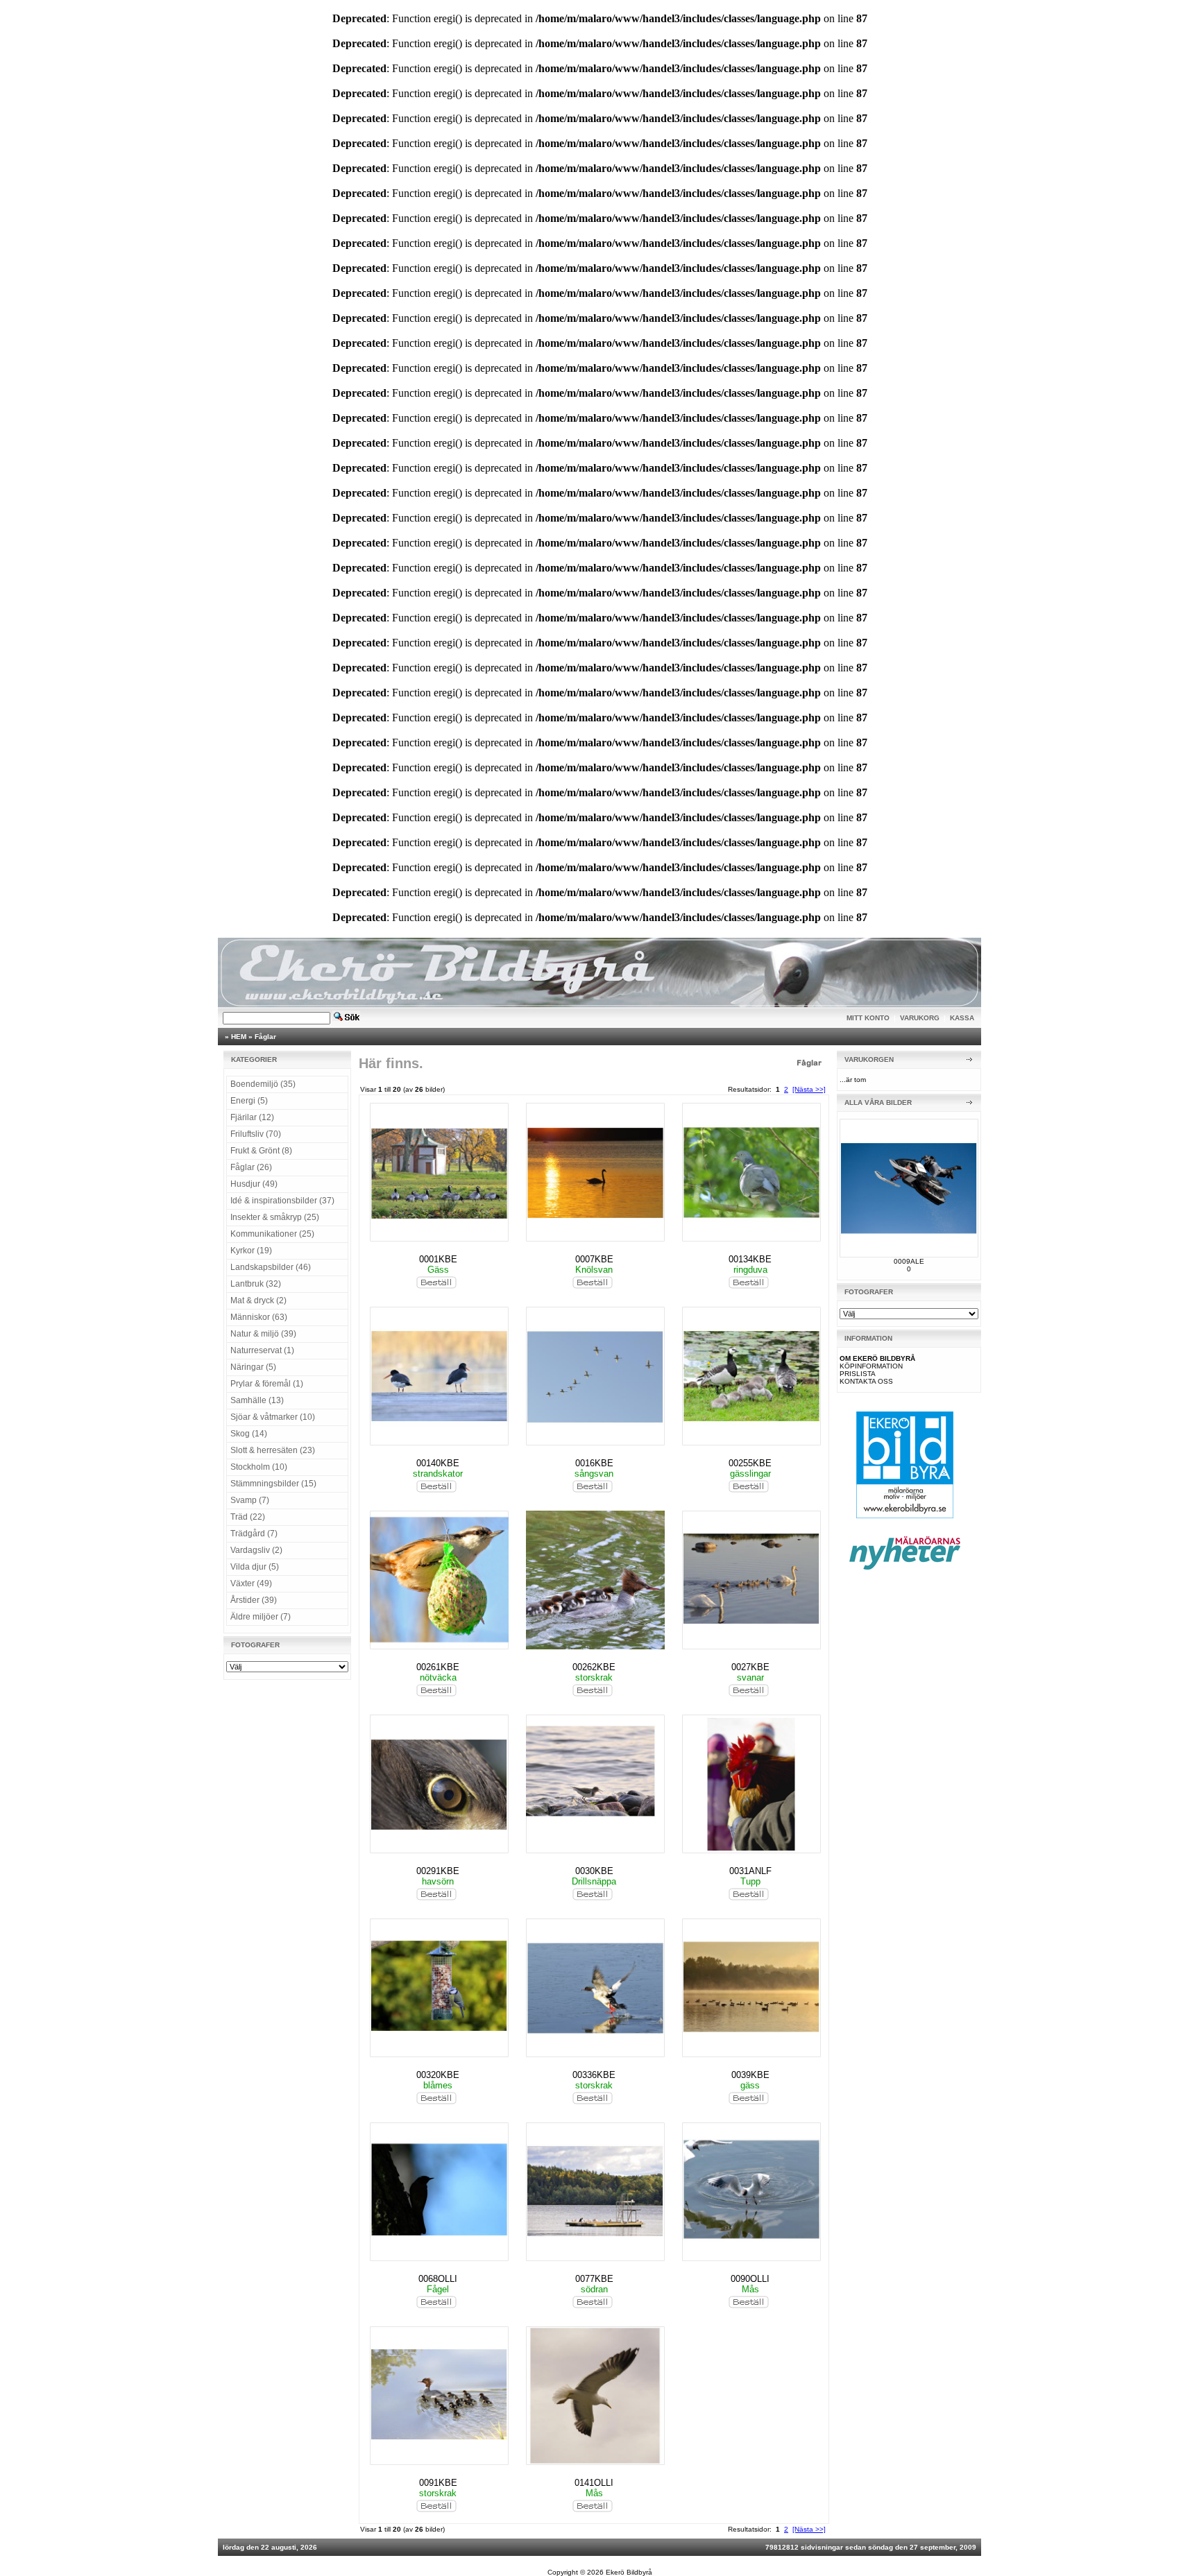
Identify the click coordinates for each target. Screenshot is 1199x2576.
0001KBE (438, 1259)
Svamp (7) (250, 1500)
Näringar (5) (253, 1367)
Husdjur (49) (254, 1184)
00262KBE (594, 1667)
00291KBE (438, 1871)
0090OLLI (750, 2279)
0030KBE (594, 1871)
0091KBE (438, 2483)
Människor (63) (259, 1317)
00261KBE (438, 1667)
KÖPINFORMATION (871, 1366)
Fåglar (265, 1037)
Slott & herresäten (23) (273, 1450)
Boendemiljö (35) (263, 1084)
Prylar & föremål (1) (267, 1384)
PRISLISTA (858, 1374)
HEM (239, 1037)
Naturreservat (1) (262, 1350)
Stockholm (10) (259, 1467)
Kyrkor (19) (251, 1251)
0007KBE (594, 1259)
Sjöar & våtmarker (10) (273, 1417)
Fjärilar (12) (252, 1117)
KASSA (962, 1018)
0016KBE (594, 1463)
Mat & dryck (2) (258, 1300)
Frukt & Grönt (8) (261, 1151)
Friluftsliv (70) (256, 1134)
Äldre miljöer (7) (261, 1617)
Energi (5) (249, 1101)
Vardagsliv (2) (256, 1550)
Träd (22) (248, 1517)
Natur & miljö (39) (263, 1334)
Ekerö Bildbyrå (629, 2572)
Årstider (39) (254, 1600)
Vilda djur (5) (255, 1567)
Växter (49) (251, 1583)
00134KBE (750, 1259)
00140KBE (438, 1463)
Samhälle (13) (257, 1400)
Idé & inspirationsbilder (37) (282, 1201)
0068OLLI (438, 2279)
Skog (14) (249, 1434)
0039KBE (750, 2075)
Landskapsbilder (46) (271, 1267)
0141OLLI (594, 2483)
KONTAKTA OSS (866, 1381)
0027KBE (750, 1667)
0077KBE (594, 2279)
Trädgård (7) (254, 1534)
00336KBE (594, 2075)
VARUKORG (920, 1018)
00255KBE (750, 1463)
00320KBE (438, 2075)
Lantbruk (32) (256, 1284)
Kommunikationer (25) (272, 1234)
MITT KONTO (868, 1018)
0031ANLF (750, 1871)
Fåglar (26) (251, 1167)
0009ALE (909, 1261)
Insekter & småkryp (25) (275, 1217)
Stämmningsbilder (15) (273, 1484)
